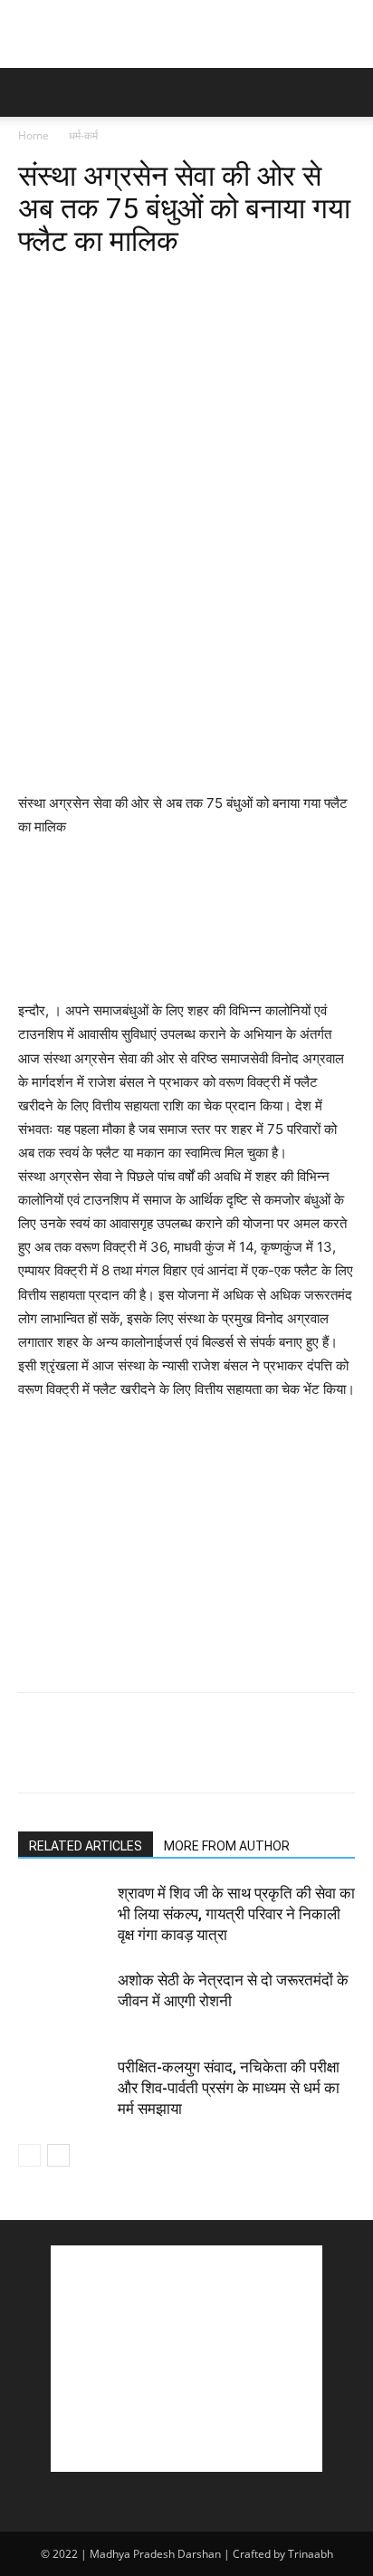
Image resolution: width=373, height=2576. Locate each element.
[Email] (244, 284)
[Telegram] (286, 284)
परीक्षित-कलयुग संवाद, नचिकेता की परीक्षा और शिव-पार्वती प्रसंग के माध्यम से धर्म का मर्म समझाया (229, 2088)
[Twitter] (78, 284)
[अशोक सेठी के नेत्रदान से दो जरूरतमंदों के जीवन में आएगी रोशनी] (63, 2001)
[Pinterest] (120, 284)
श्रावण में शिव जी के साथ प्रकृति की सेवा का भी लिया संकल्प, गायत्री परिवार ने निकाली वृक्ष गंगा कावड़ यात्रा (236, 1914)
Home (33, 135)
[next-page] (58, 2155)
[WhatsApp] (161, 284)
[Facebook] (36, 284)
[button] (31, 92)
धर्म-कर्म (83, 135)
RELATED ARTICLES (86, 1846)
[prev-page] (29, 2155)
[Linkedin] (203, 284)
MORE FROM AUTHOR (227, 1846)
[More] (329, 284)
